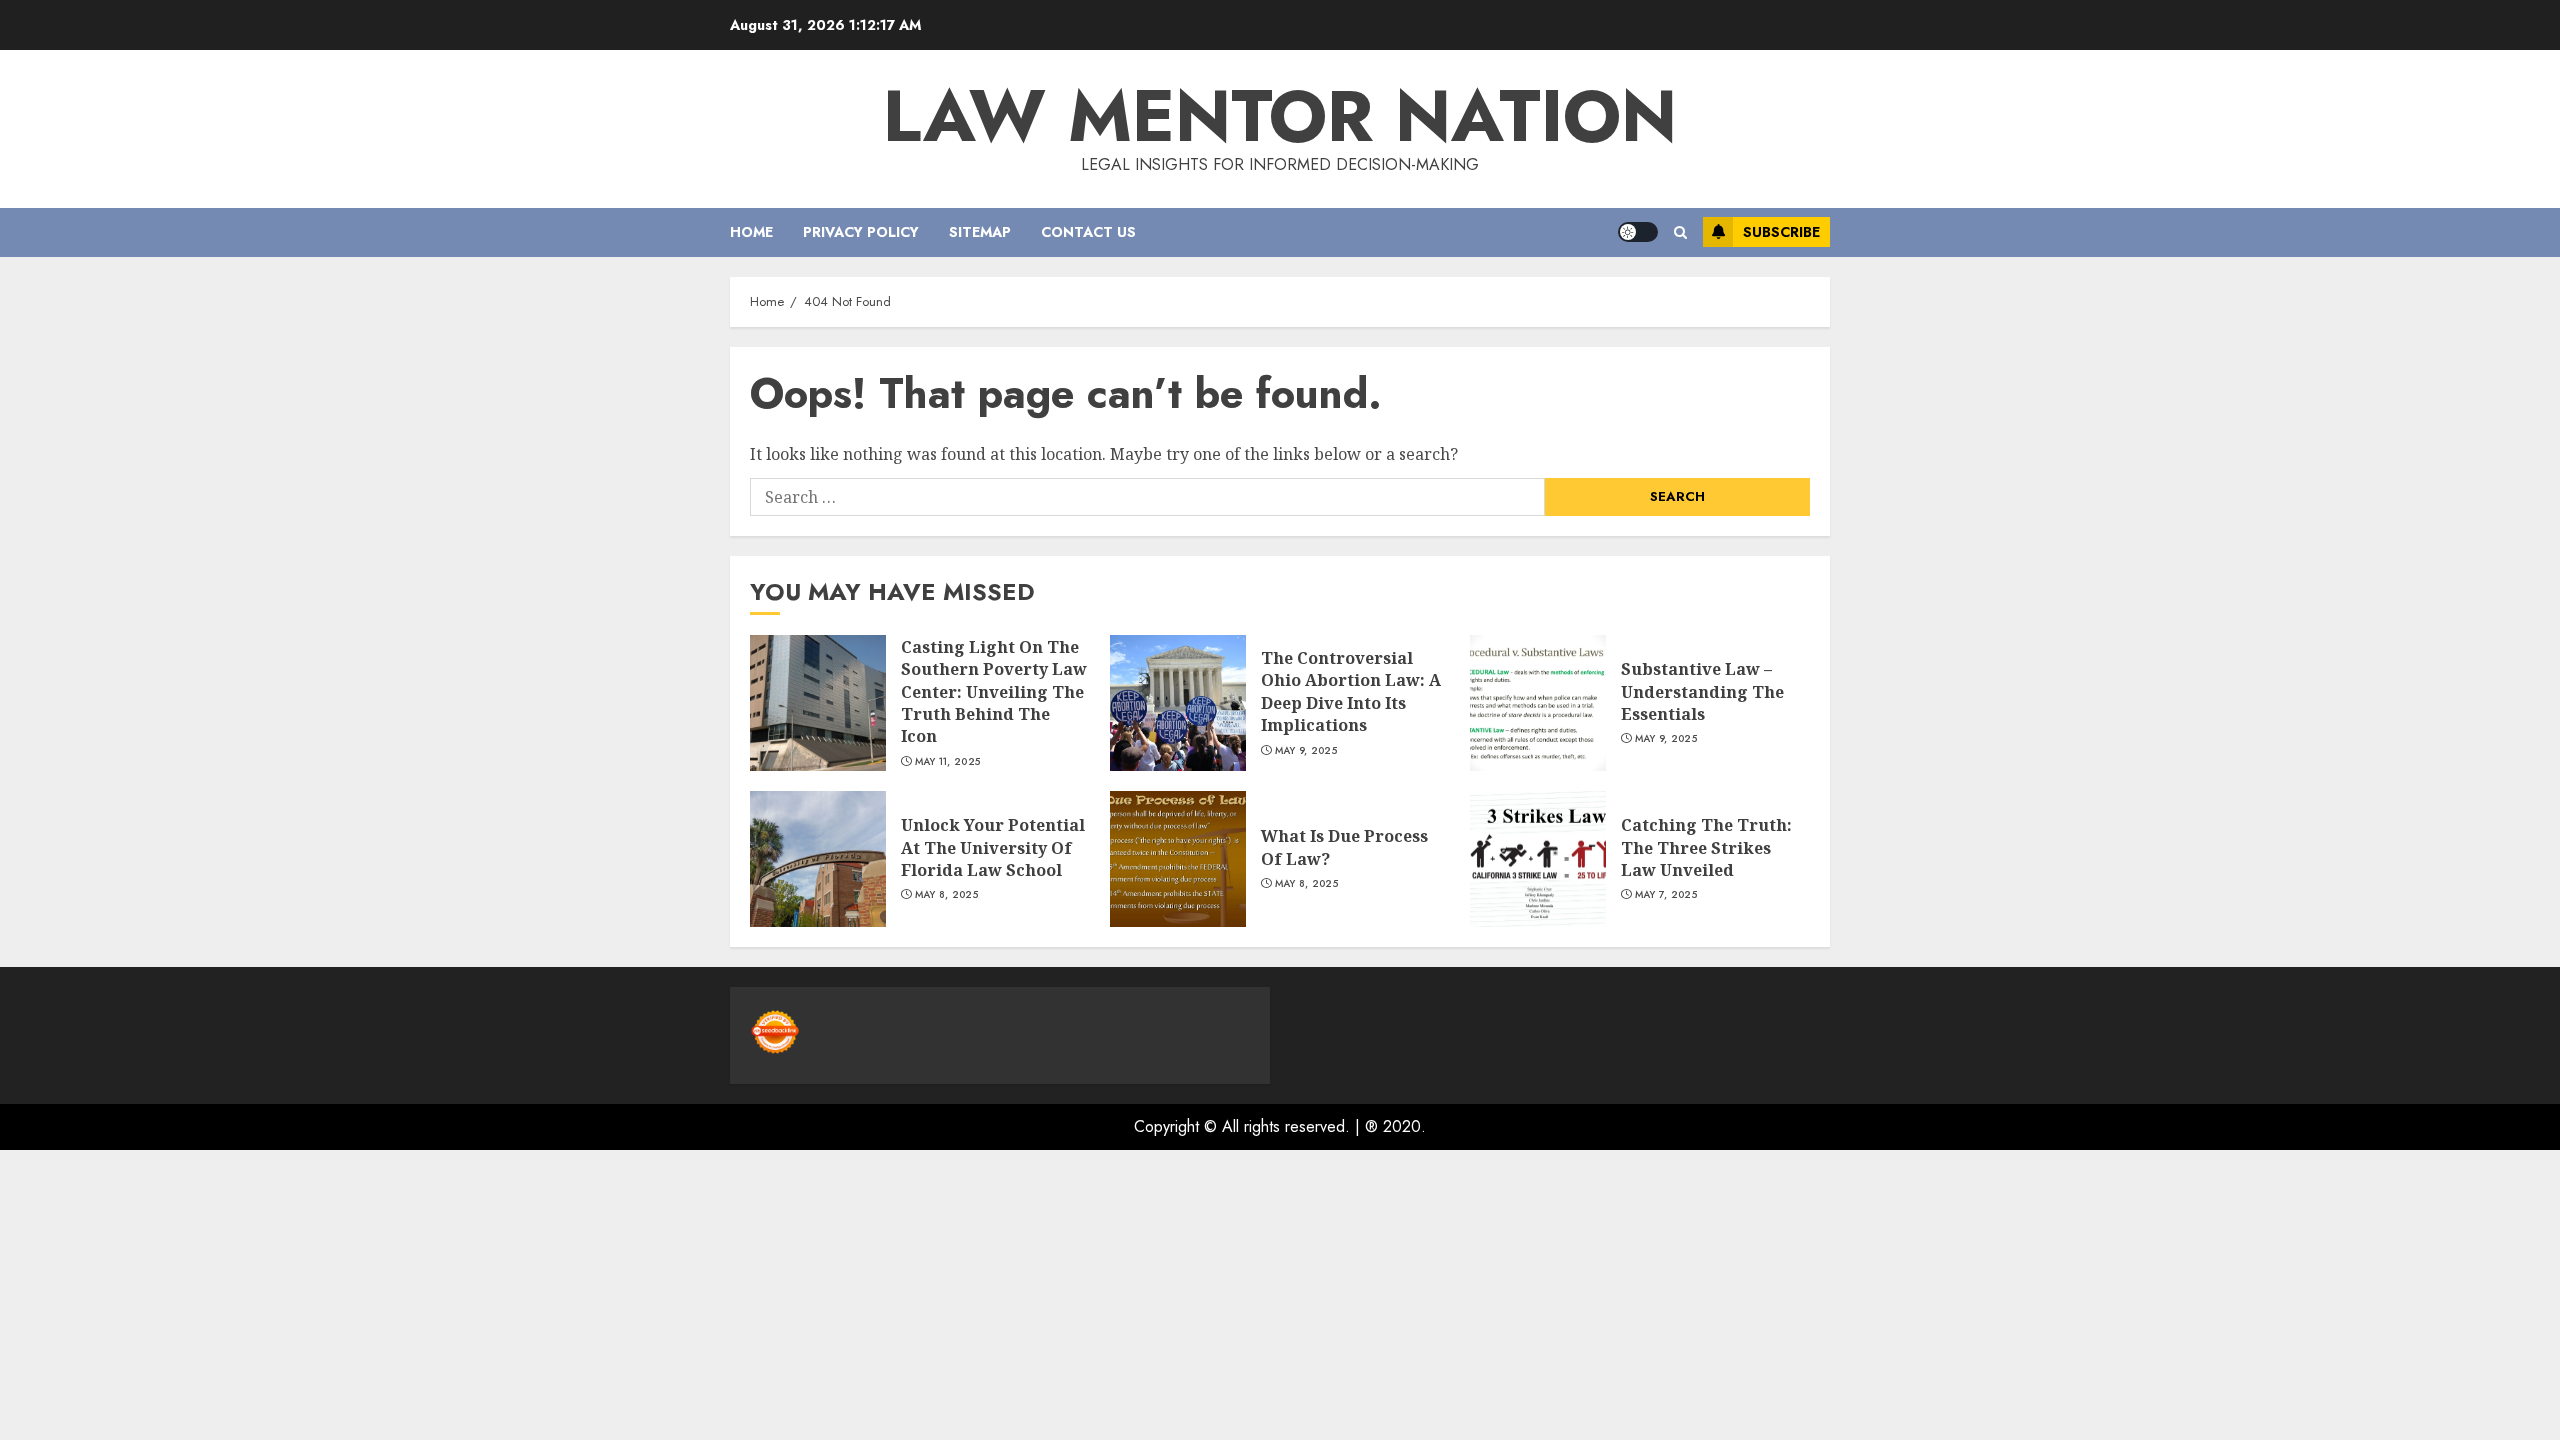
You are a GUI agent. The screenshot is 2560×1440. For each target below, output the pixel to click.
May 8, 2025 (946, 895)
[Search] (1680, 232)
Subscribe (1781, 232)
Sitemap (980, 232)
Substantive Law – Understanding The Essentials (1702, 691)
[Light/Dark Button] (1638, 232)
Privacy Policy (861, 232)
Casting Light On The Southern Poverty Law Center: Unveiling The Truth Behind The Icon (994, 692)
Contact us (1088, 232)
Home (751, 232)
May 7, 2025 (1666, 895)
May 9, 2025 (1306, 751)
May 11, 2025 (948, 762)
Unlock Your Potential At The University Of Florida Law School (993, 847)
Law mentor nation (1280, 116)
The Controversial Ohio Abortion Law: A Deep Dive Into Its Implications (1351, 691)
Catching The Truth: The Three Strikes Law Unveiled (1706, 847)
